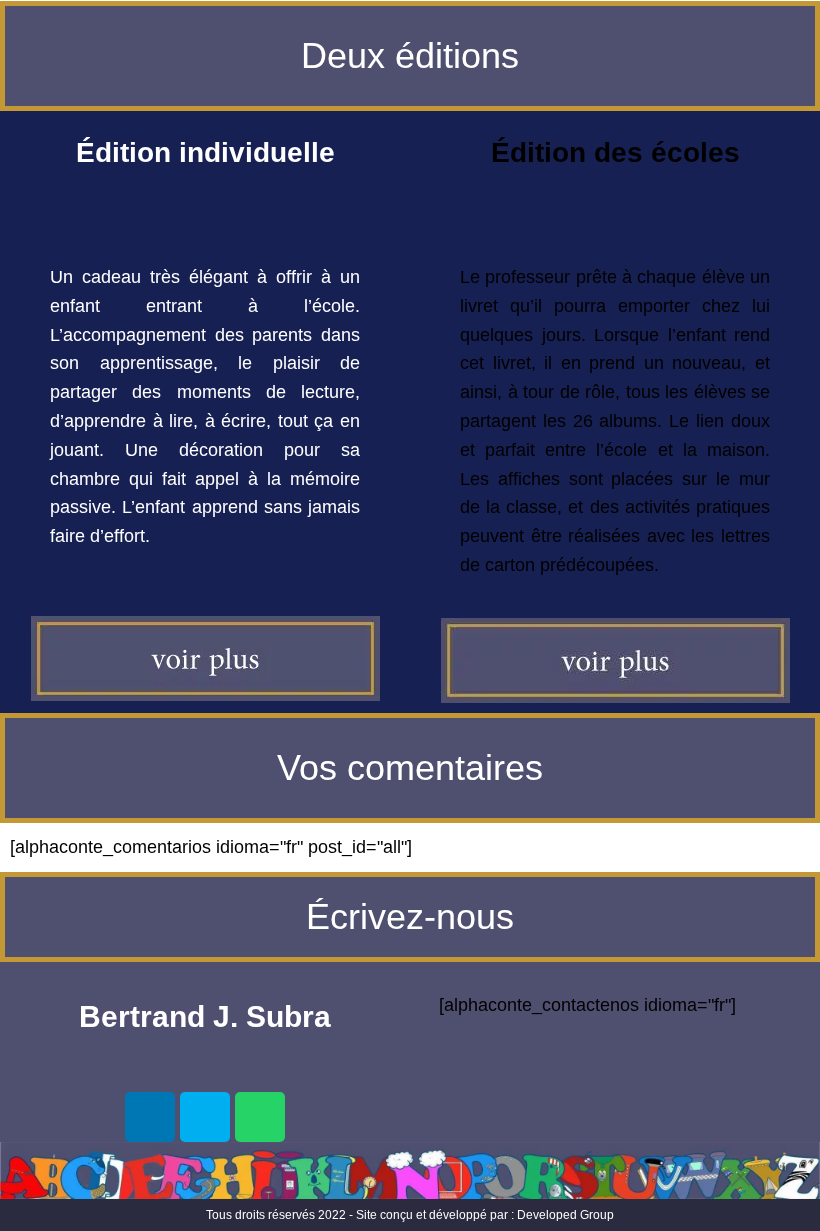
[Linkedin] (150, 1117)
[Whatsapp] (260, 1117)
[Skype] (205, 1117)
